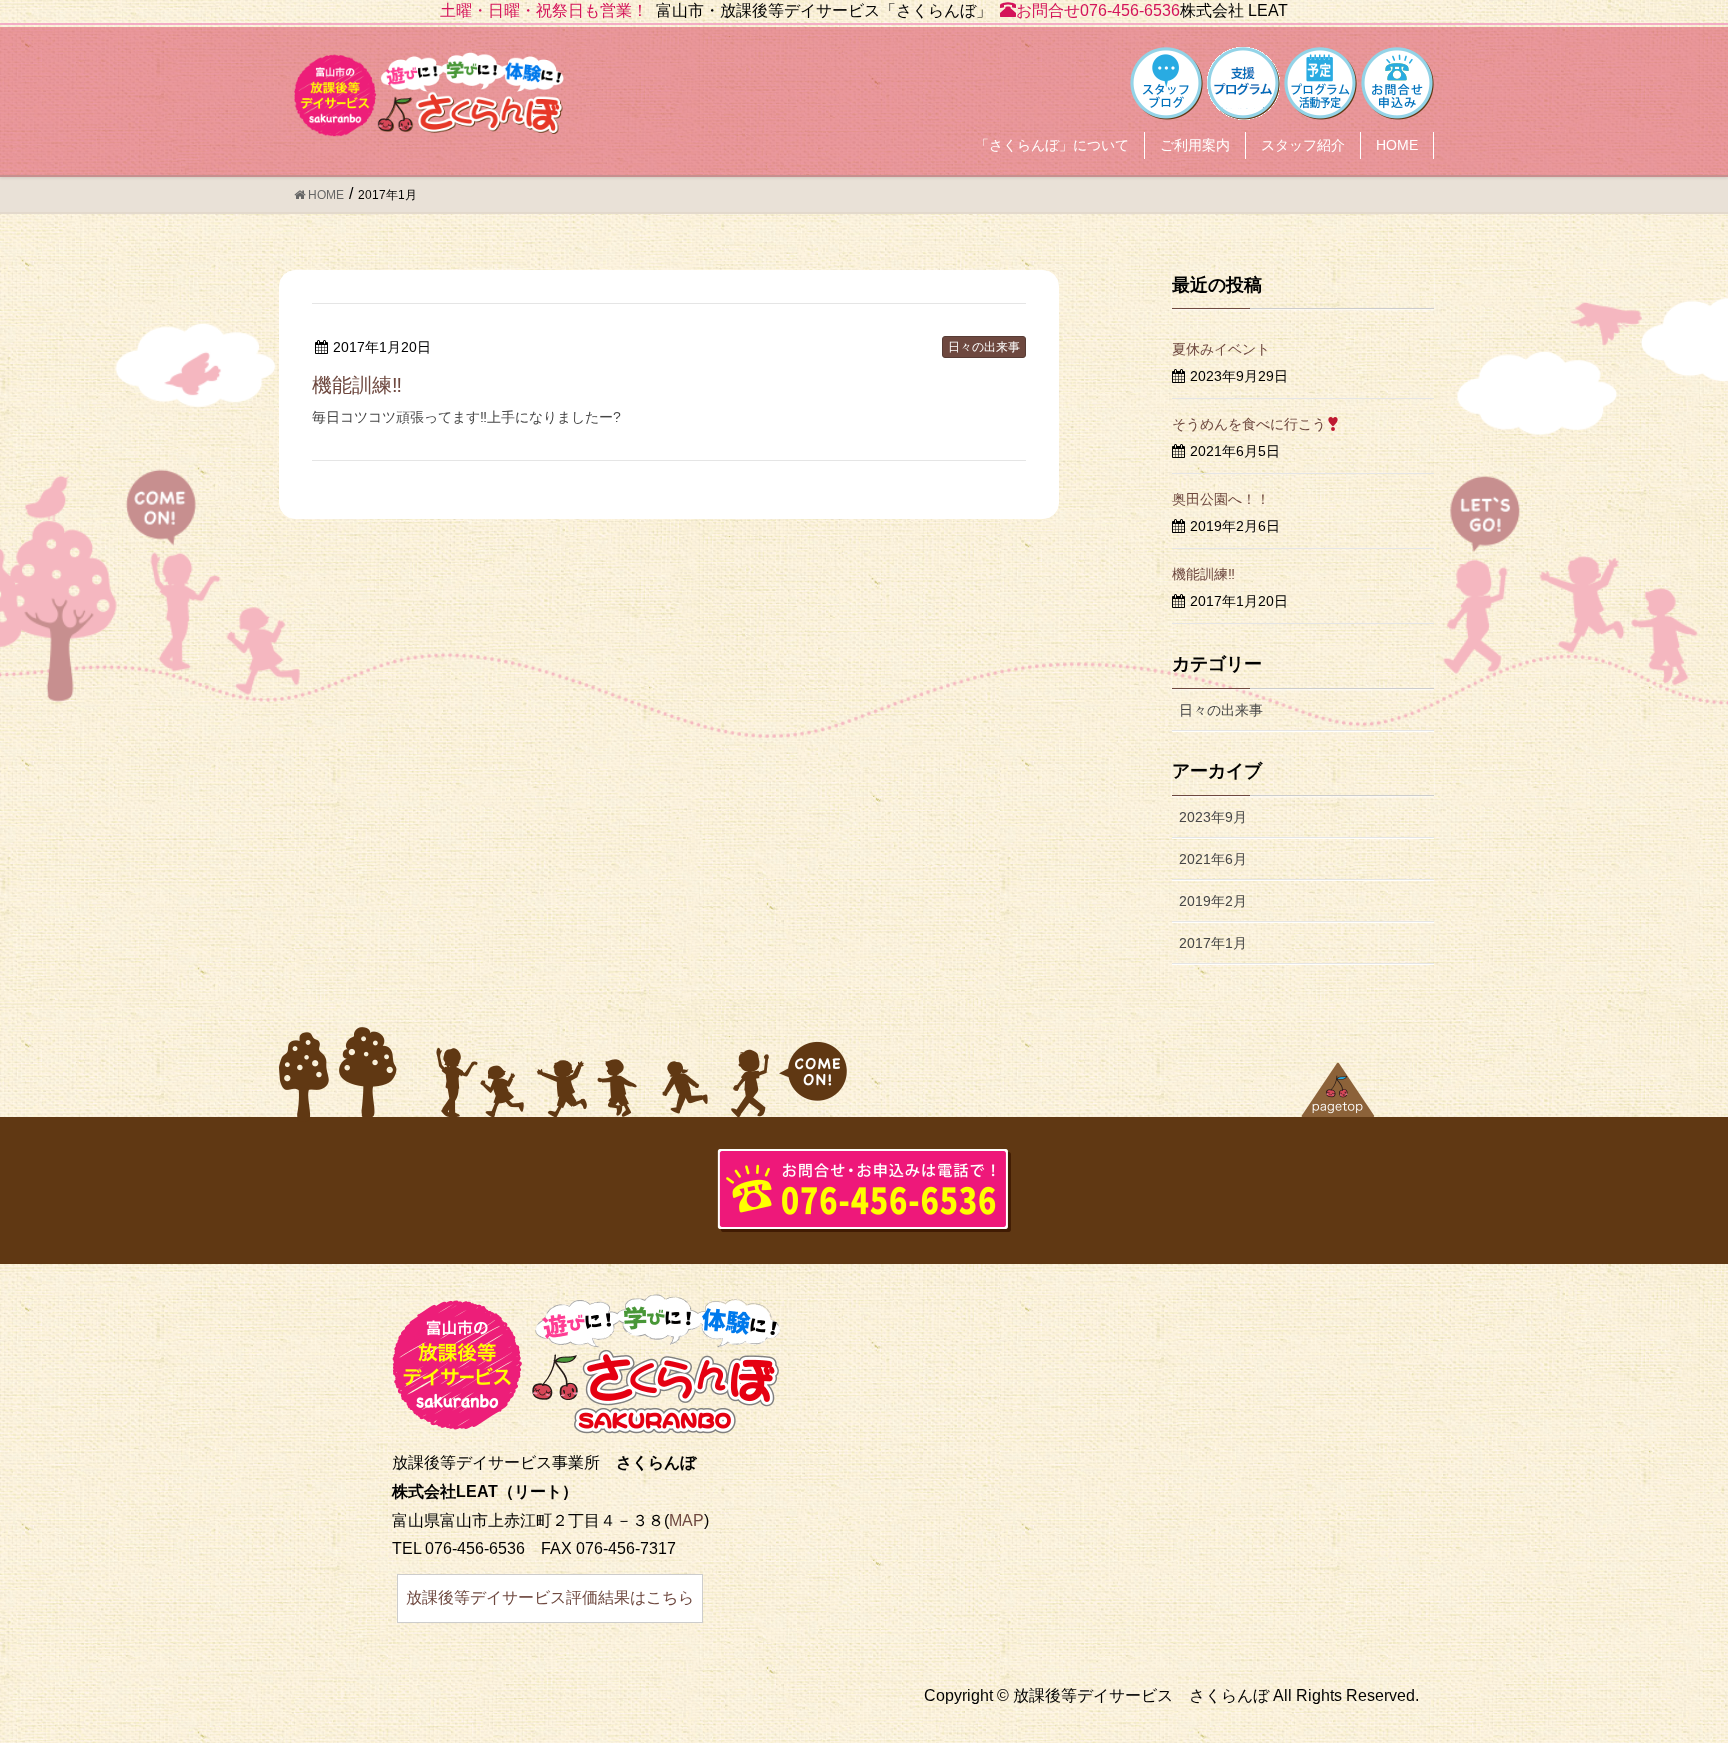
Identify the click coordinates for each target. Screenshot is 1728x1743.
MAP (686, 1520)
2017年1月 (1213, 943)
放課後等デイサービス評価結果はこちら (550, 1597)
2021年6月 (1213, 859)
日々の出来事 (984, 347)
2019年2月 (1213, 901)
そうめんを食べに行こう (1249, 424)
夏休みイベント (1221, 349)
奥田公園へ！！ (1221, 499)
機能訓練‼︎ (357, 385)
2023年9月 (1213, 817)
